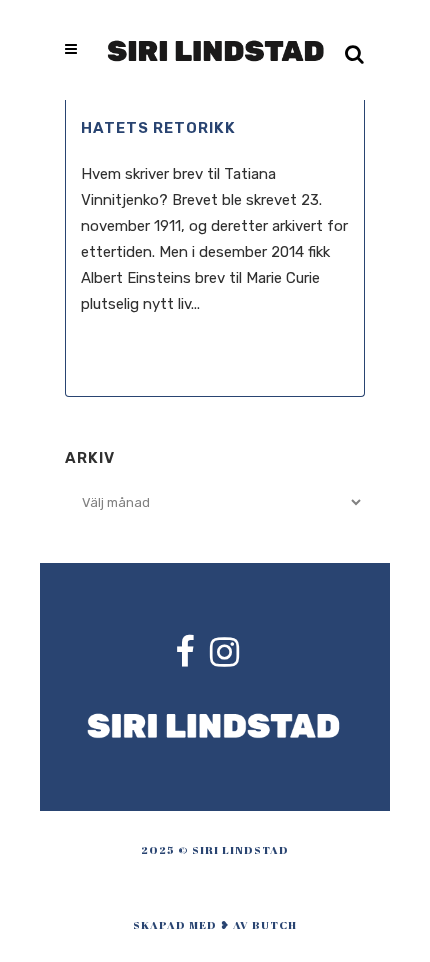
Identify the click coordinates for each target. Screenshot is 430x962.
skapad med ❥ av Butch (215, 924)
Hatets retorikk (158, 128)
